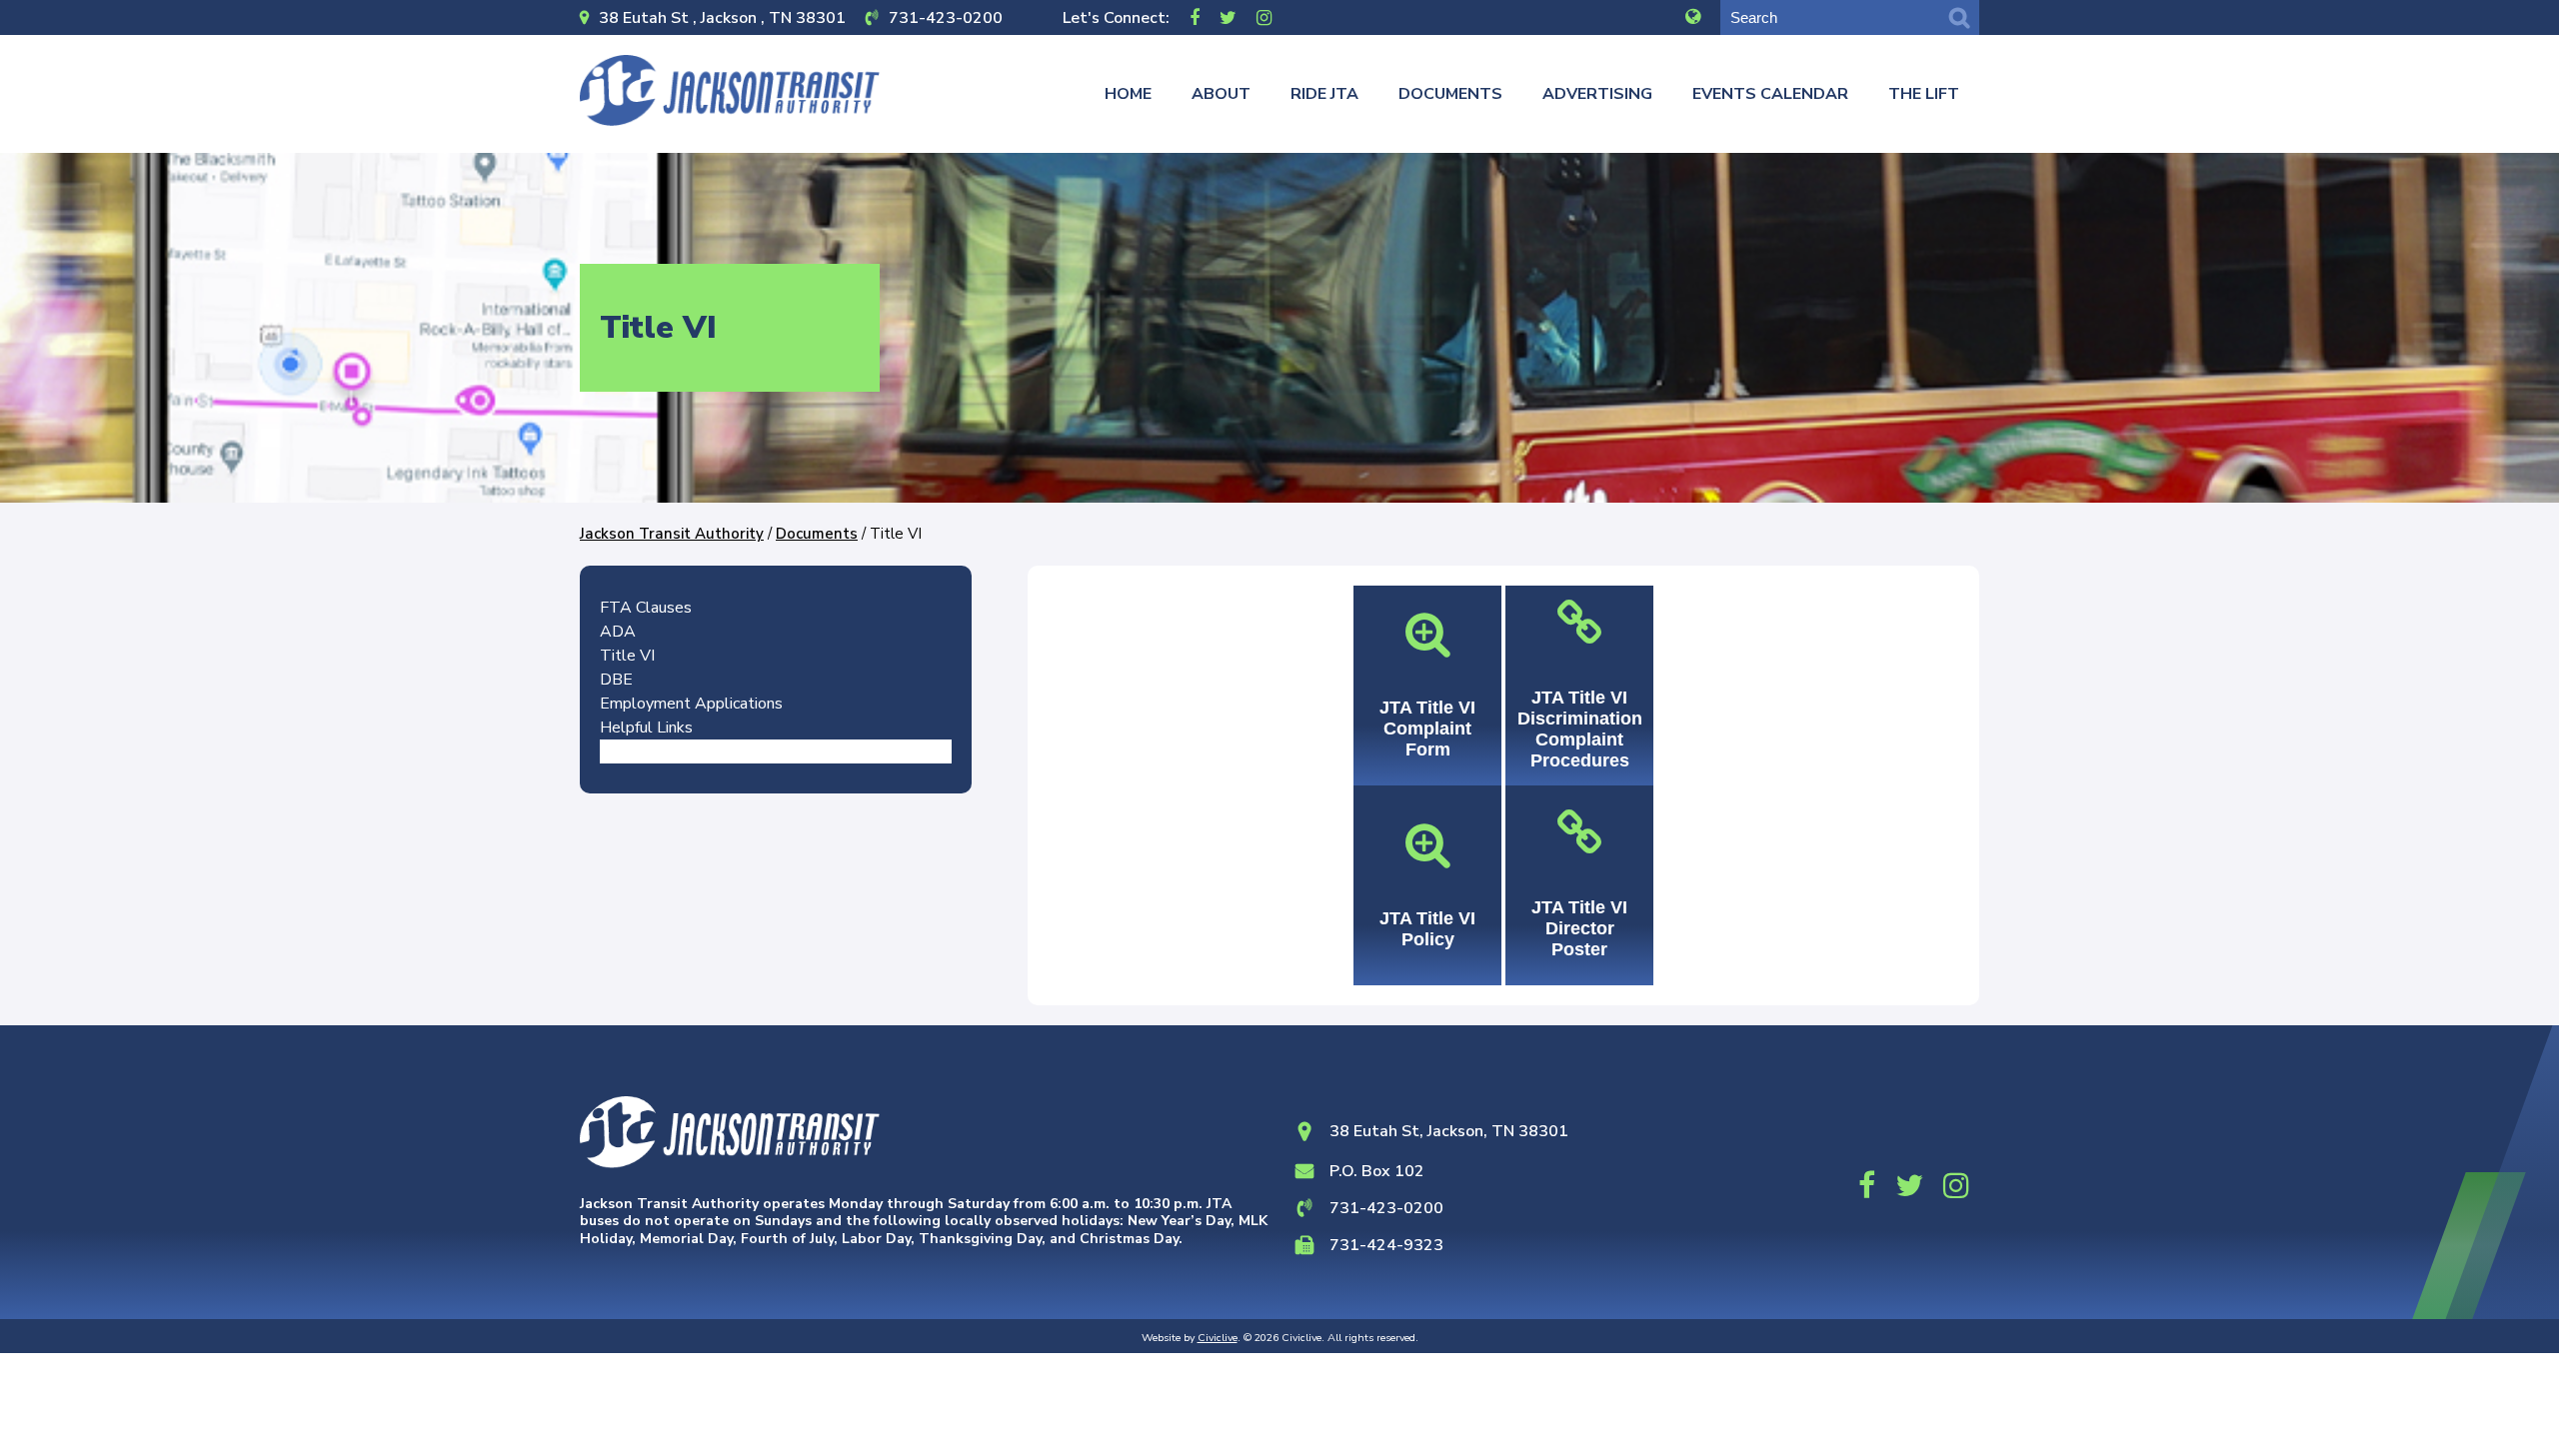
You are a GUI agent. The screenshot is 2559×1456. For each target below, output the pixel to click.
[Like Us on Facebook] (1195, 17)
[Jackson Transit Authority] (730, 90)
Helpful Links (646, 728)
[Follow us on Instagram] (1264, 17)
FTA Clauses (646, 608)
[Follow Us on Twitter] (1228, 17)
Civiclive (1218, 1338)
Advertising (1597, 94)
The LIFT (1924, 94)
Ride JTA (1324, 94)
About (1221, 94)
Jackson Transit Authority (672, 534)
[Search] (1959, 17)
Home (1128, 94)
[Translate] (1693, 17)
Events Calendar (1770, 94)
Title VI (627, 656)
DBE (616, 680)
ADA (618, 632)
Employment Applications (691, 704)
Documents (1450, 94)
